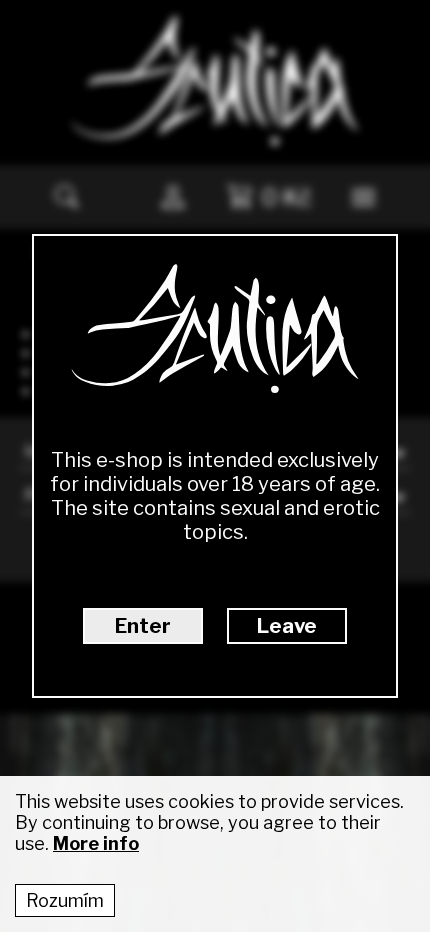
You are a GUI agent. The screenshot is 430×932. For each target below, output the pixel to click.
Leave (287, 626)
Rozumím (65, 900)
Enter (143, 626)
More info (96, 843)
